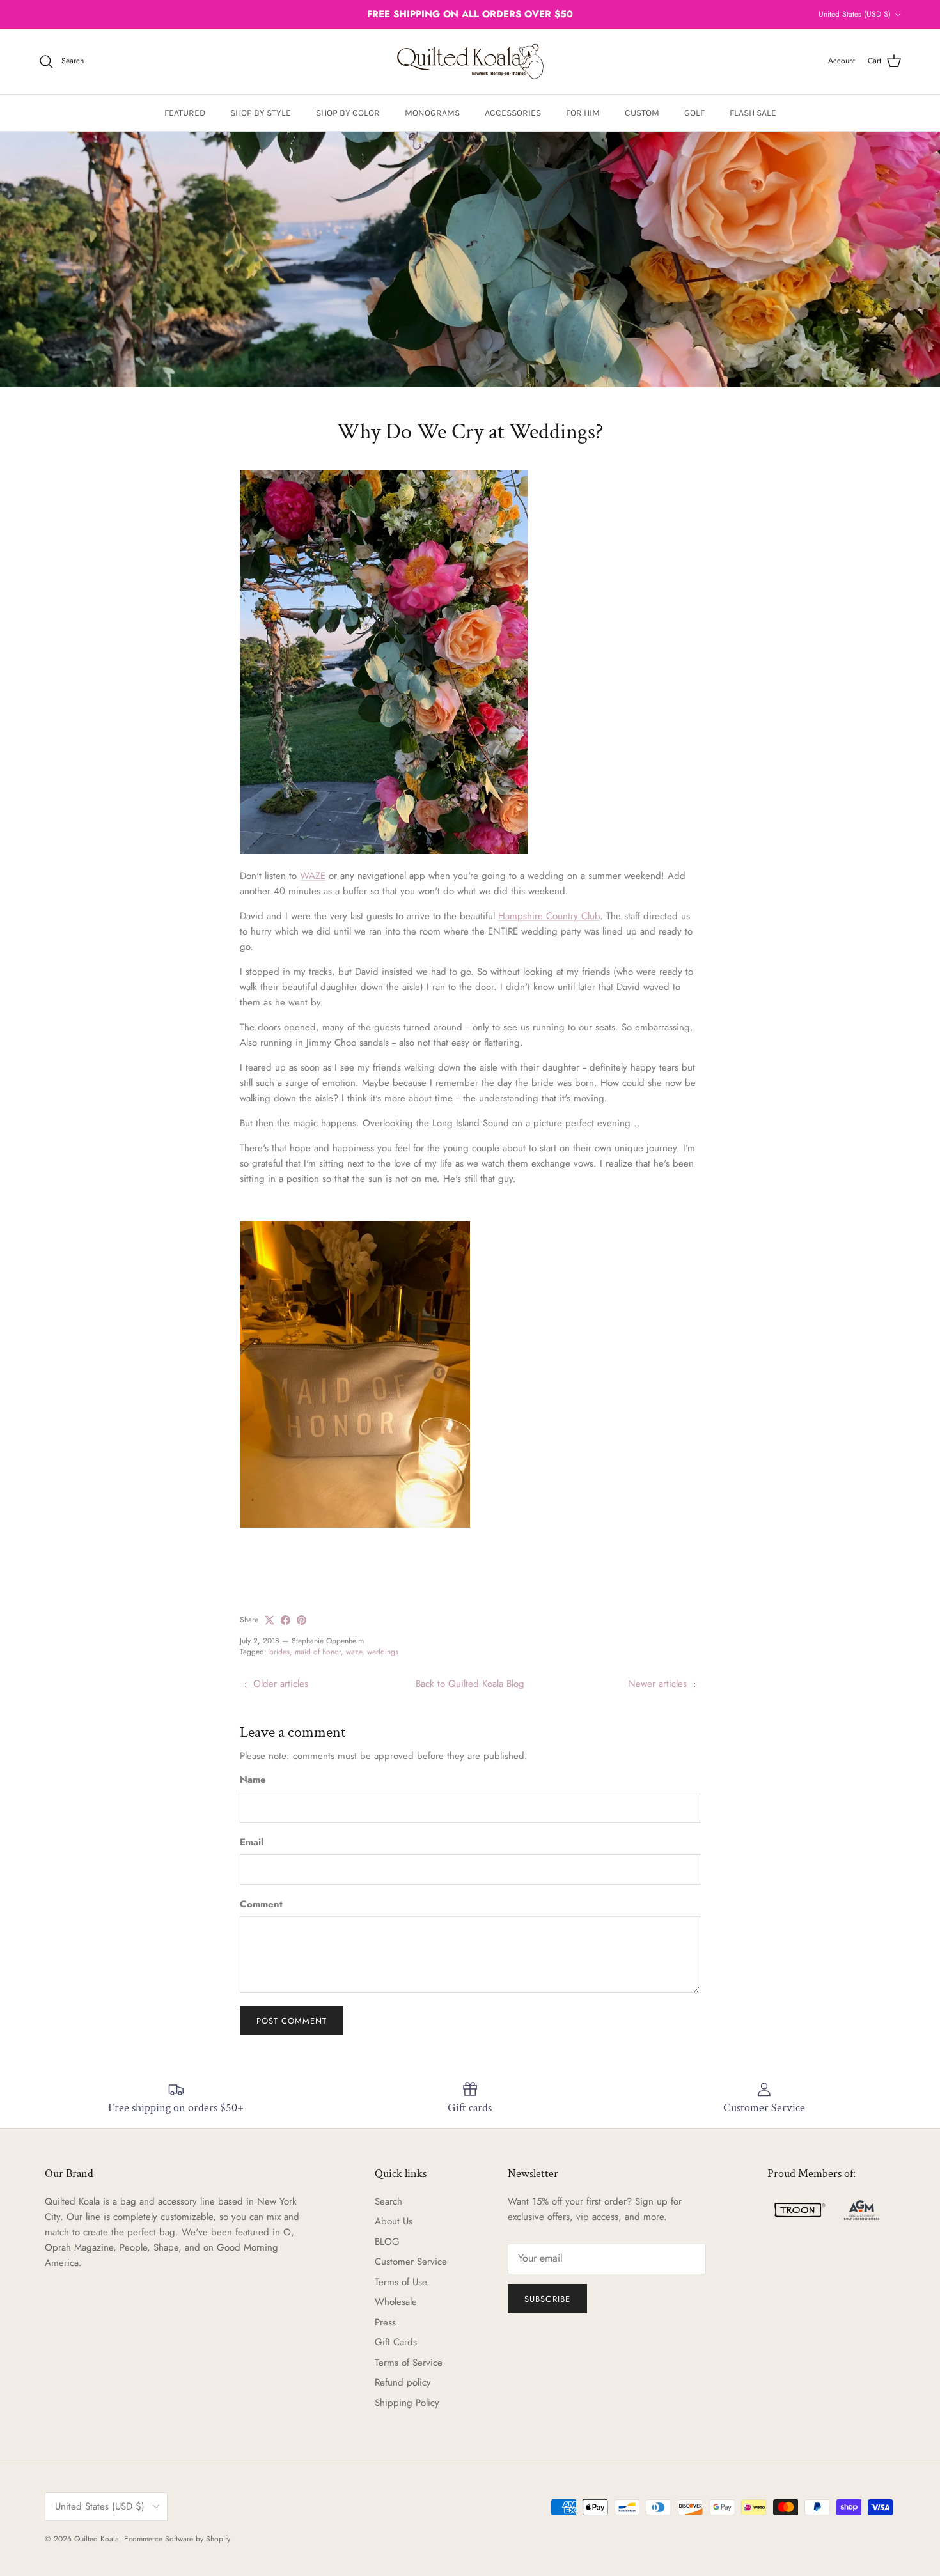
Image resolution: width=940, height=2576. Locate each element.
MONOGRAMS (432, 113)
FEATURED (185, 113)
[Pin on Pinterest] (302, 1620)
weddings (383, 1652)
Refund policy (403, 2382)
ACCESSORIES (513, 113)
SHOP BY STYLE (261, 113)
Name (253, 1780)
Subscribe (547, 2299)
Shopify (218, 2539)
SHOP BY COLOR (348, 113)
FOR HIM (583, 113)
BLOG (387, 2242)
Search (388, 2201)
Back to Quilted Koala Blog (470, 1684)
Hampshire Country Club (549, 916)
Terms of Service (409, 2363)
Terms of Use (401, 2282)
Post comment (292, 2021)
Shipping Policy (407, 2403)
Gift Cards (396, 2342)
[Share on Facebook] (286, 1620)
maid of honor (318, 1652)
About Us (394, 2221)
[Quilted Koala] (470, 61)
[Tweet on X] (270, 1620)
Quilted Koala (97, 2539)
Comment (261, 1905)
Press (385, 2322)
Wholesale (396, 2302)
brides (279, 1652)
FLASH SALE (753, 113)
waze (354, 1652)
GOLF (694, 113)
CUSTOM (642, 113)
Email (252, 1843)
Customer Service (411, 2262)
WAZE (313, 876)
